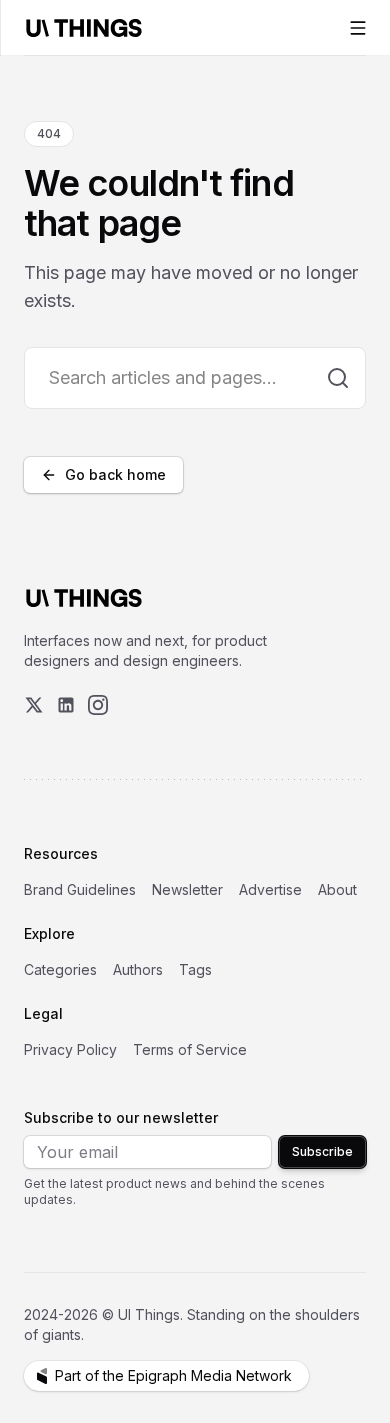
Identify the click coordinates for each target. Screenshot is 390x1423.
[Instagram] (98, 705)
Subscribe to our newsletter (121, 1117)
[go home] (84, 598)
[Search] (338, 378)
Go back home (115, 474)
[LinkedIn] (66, 705)
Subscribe (322, 1151)
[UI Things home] (88, 27)
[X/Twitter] (34, 705)
